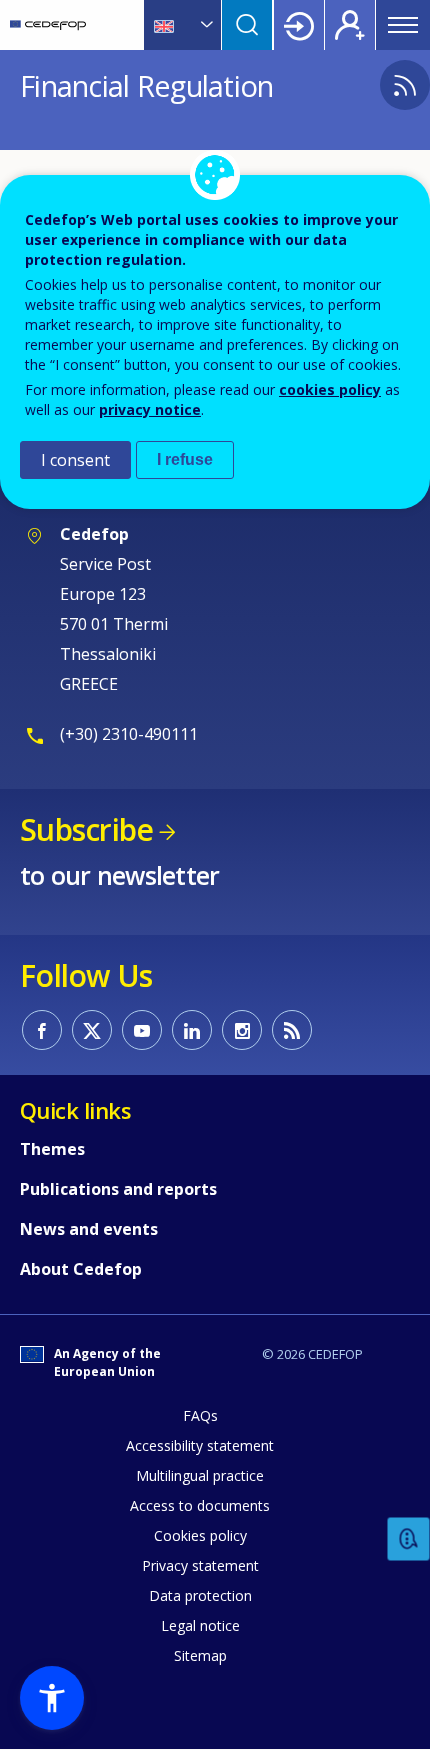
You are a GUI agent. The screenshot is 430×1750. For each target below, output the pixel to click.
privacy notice (150, 409)
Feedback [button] (409, 1539)
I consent (75, 460)
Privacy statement (200, 1565)
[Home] (48, 25)
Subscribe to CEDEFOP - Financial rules (405, 85)
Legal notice (200, 1625)
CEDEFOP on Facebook (42, 1030)
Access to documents (200, 1505)
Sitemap (200, 1655)
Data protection (200, 1595)
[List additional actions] (205, 25)
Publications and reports (118, 1189)
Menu (403, 25)
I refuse (185, 459)
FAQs (200, 1415)
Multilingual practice (200, 1475)
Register (350, 25)
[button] (52, 1698)
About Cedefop (81, 1269)
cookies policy (330, 389)
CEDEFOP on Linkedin (192, 1030)
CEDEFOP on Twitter (92, 1030)
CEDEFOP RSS (292, 1030)
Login (299, 25)
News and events (89, 1229)
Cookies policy (200, 1535)
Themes (52, 1149)
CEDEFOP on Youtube (142, 1030)
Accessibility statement (200, 1445)
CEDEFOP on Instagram (242, 1030)
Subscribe (86, 829)
